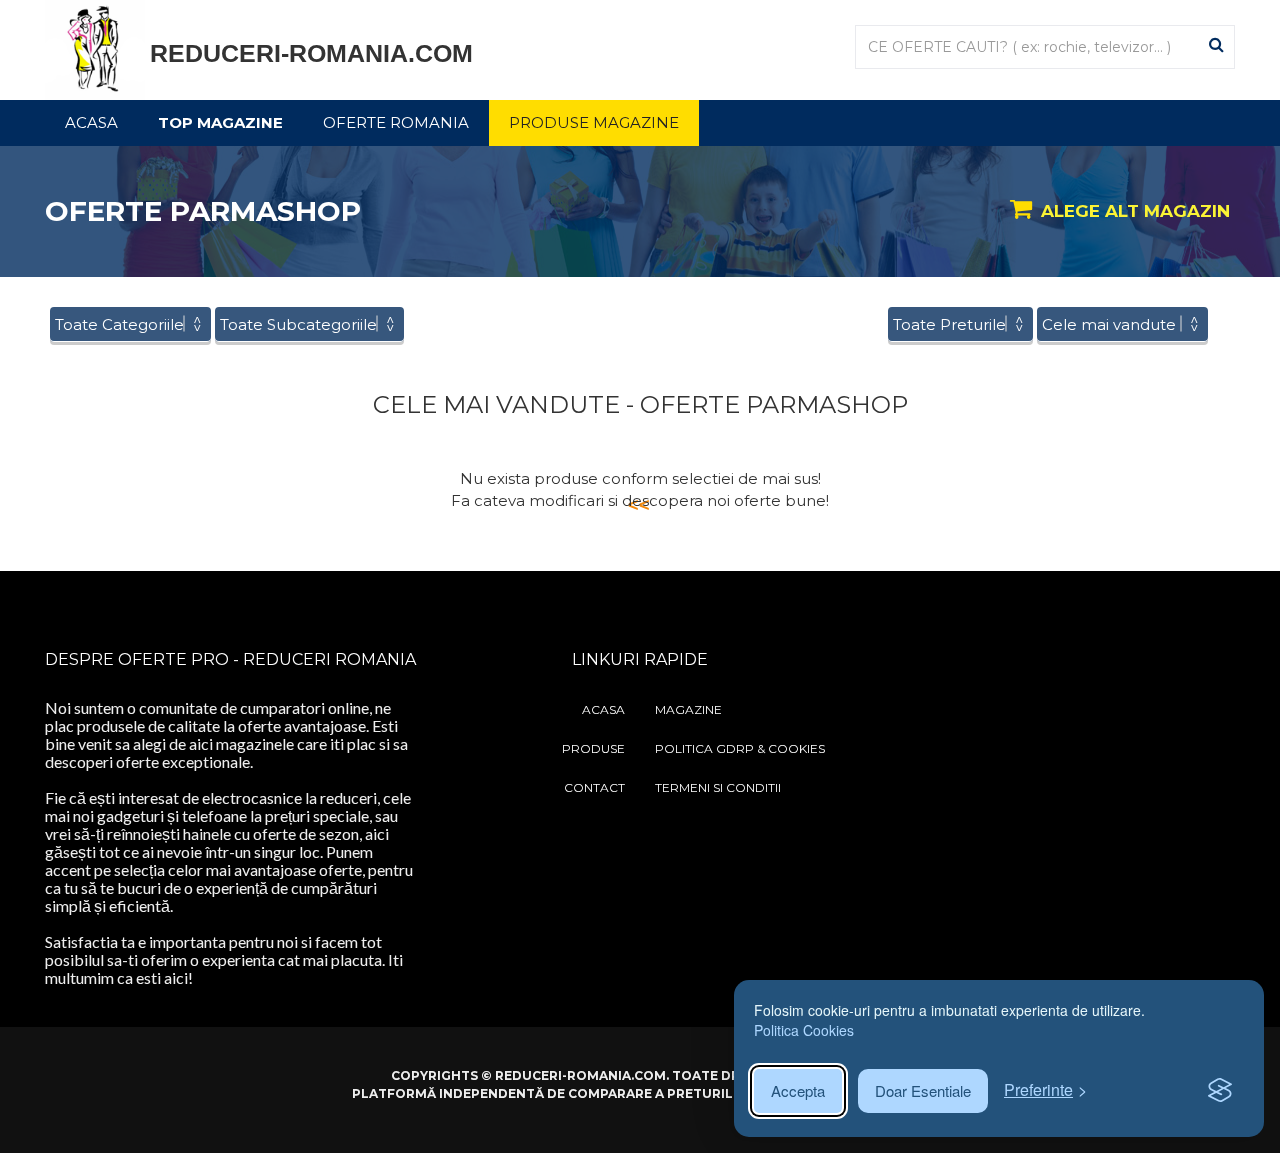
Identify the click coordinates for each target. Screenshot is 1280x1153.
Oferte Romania (396, 122)
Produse (593, 748)
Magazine (688, 709)
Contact (594, 787)
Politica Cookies (804, 1030)
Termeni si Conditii (718, 787)
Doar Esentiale (923, 1090)
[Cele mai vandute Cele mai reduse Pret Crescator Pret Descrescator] (1122, 324)
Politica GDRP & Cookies (740, 748)
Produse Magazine (594, 122)
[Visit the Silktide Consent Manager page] (1220, 1091)
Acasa (91, 122)
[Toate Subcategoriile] (309, 324)
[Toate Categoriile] (130, 324)
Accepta (798, 1090)
